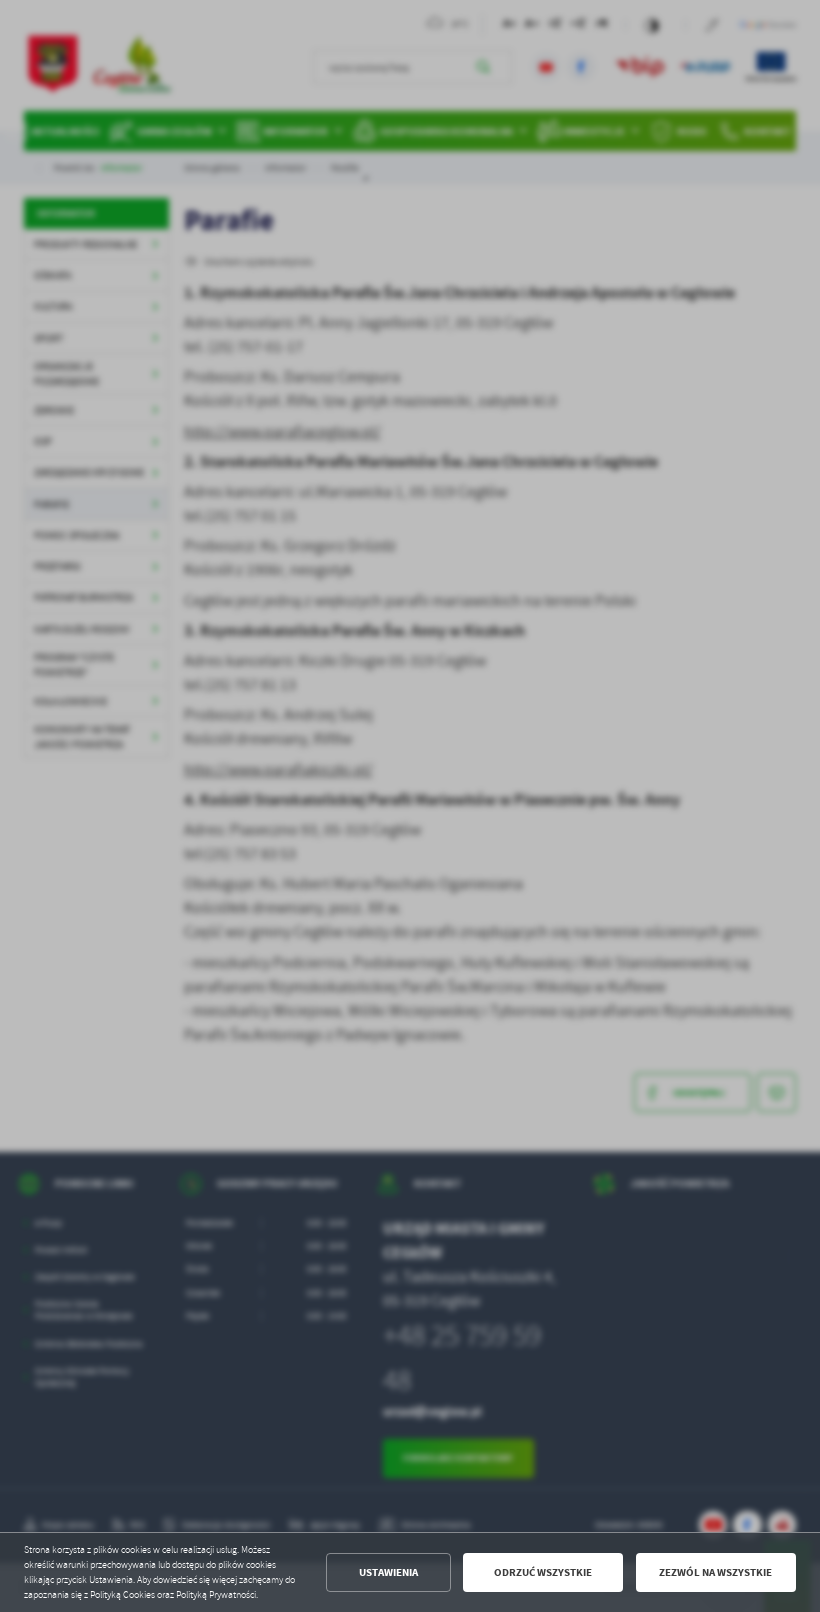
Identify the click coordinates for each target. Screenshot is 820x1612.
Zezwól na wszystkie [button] (715, 1572)
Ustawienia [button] (388, 1572)
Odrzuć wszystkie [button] (543, 1572)
